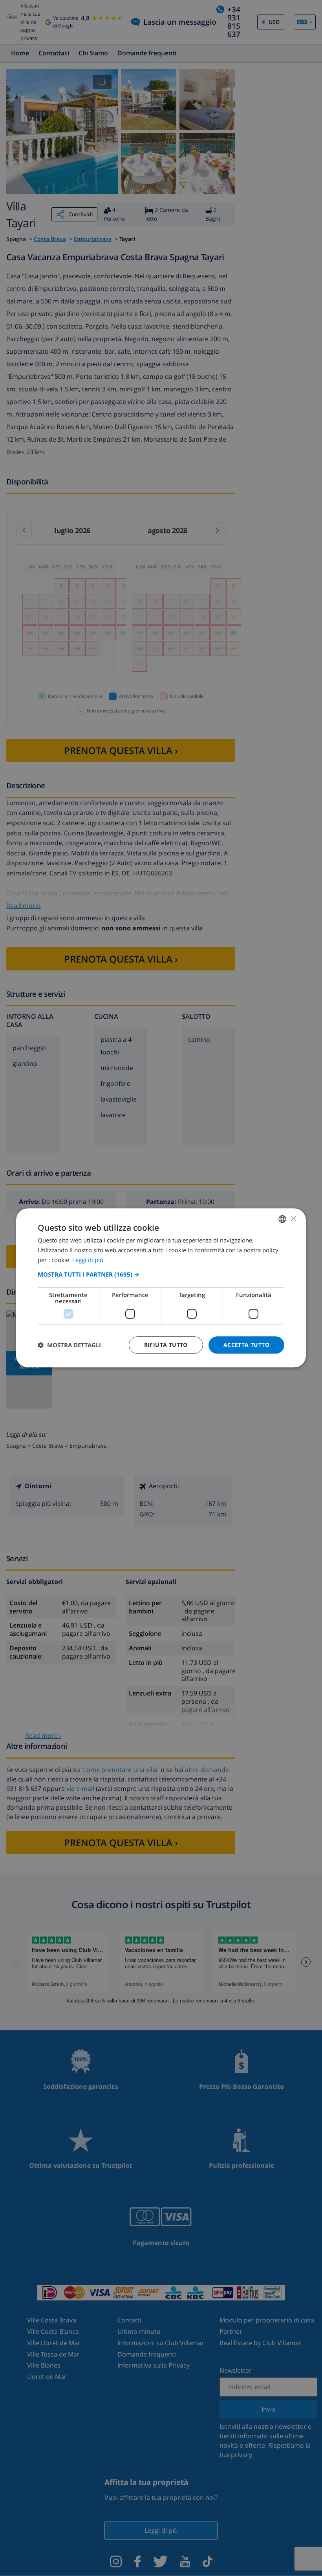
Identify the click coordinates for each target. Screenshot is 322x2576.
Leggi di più (88, 1260)
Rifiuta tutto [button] (166, 1345)
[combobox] (282, 1219)
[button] (161, 1274)
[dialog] (161, 1288)
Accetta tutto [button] (246, 1345)
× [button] (293, 1219)
